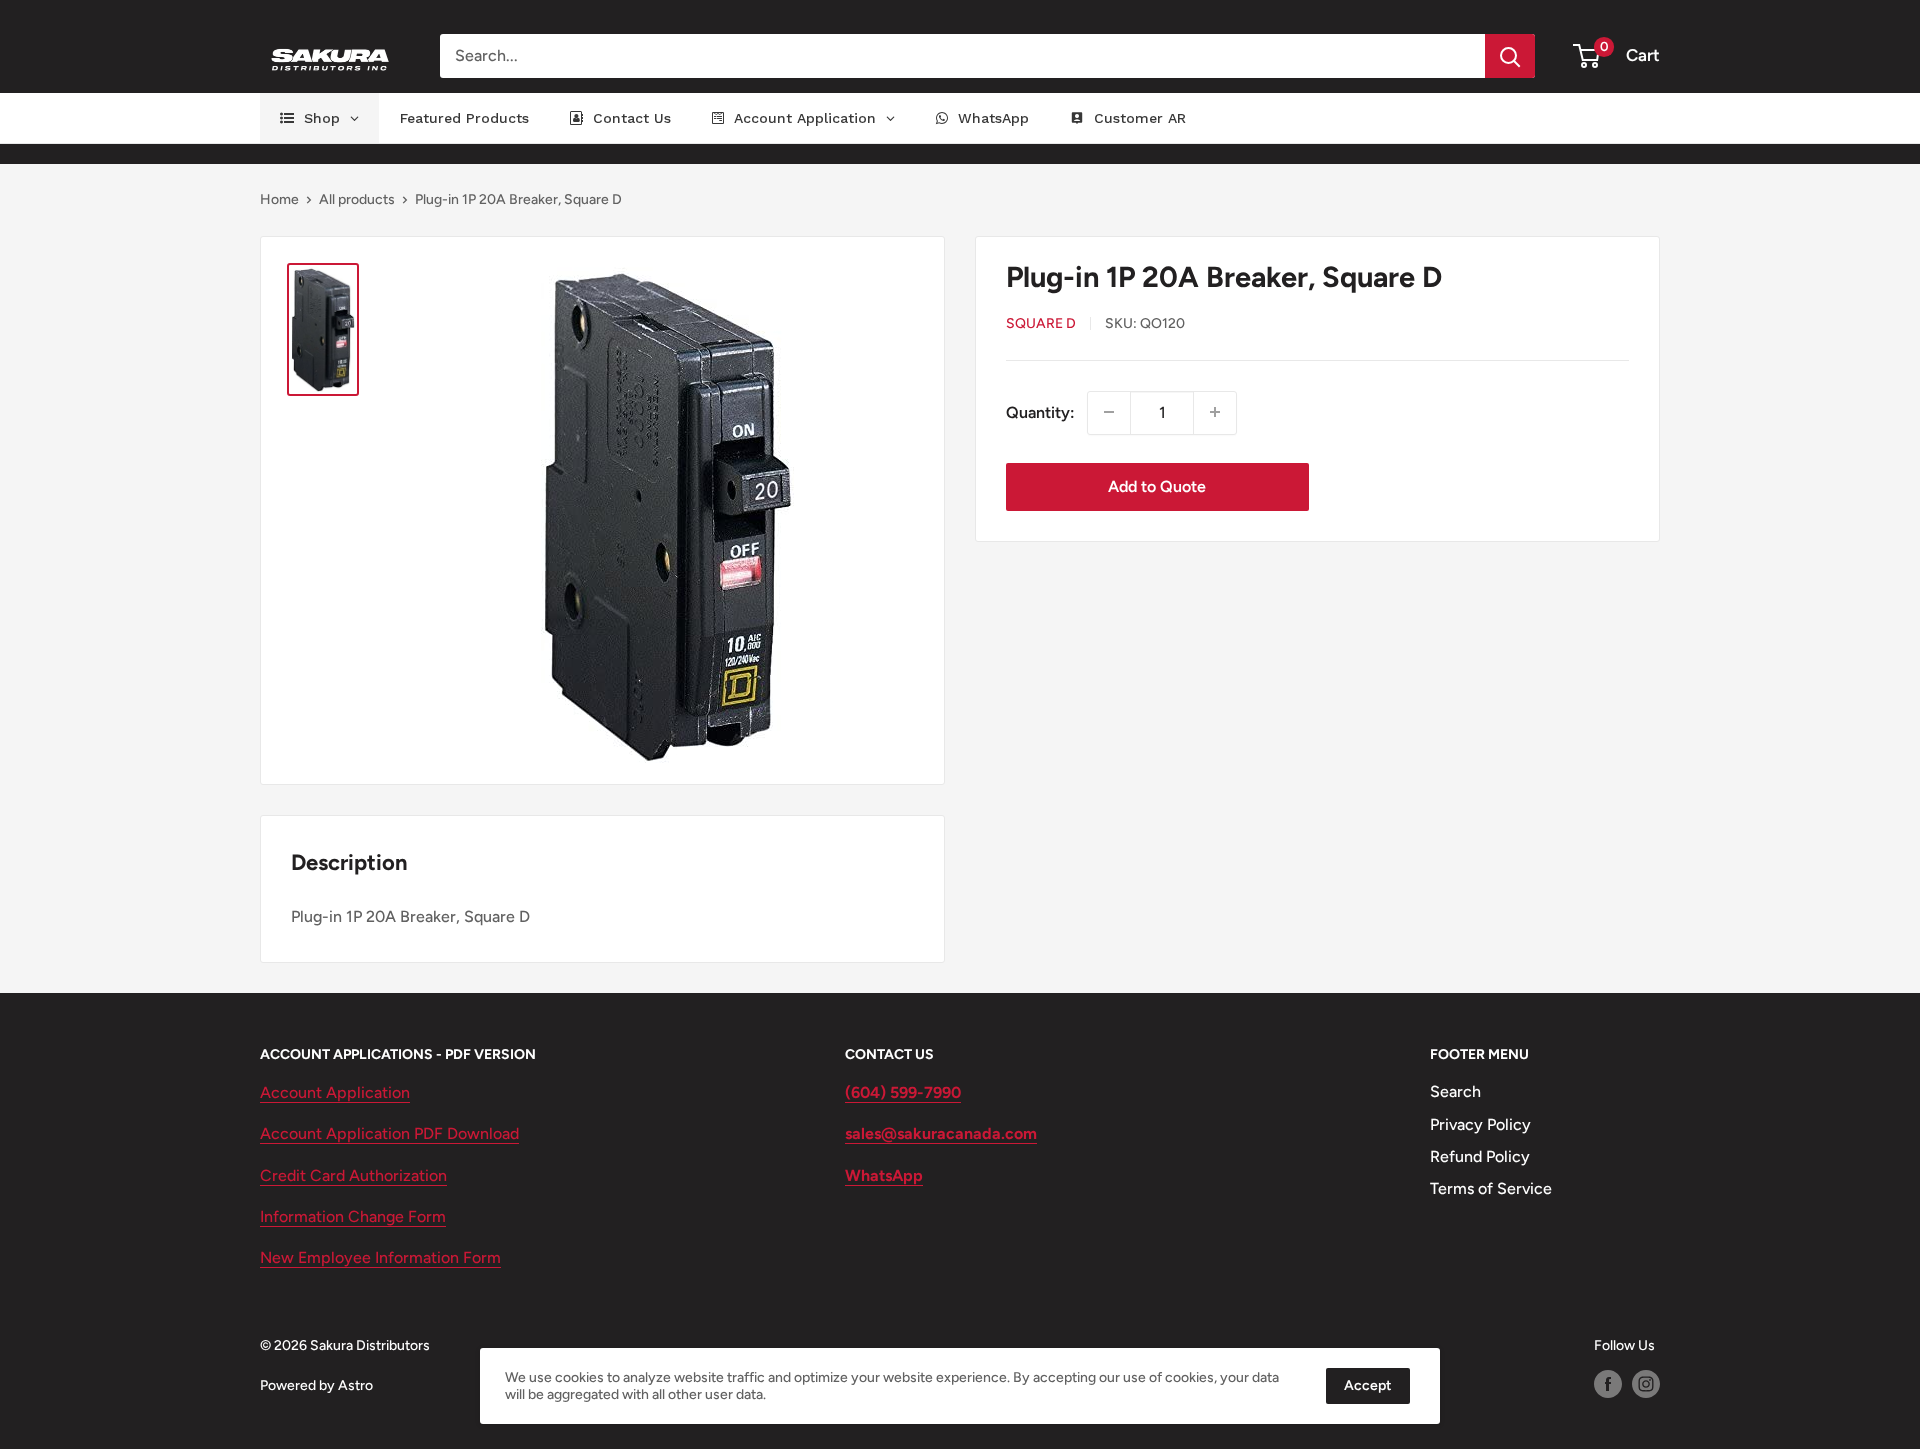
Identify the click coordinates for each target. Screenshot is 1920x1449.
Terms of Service (1491, 1188)
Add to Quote (1157, 485)
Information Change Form (353, 1216)
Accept (1368, 1385)
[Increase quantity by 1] (1215, 412)
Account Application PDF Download (389, 1133)
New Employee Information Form (380, 1257)
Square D (1041, 323)
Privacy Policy (1480, 1124)
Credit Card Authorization (353, 1175)
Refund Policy (1480, 1156)
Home (279, 199)
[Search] (1510, 56)
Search (1455, 1091)
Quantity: (1040, 411)
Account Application (335, 1092)
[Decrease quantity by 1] (1109, 412)
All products (357, 199)
